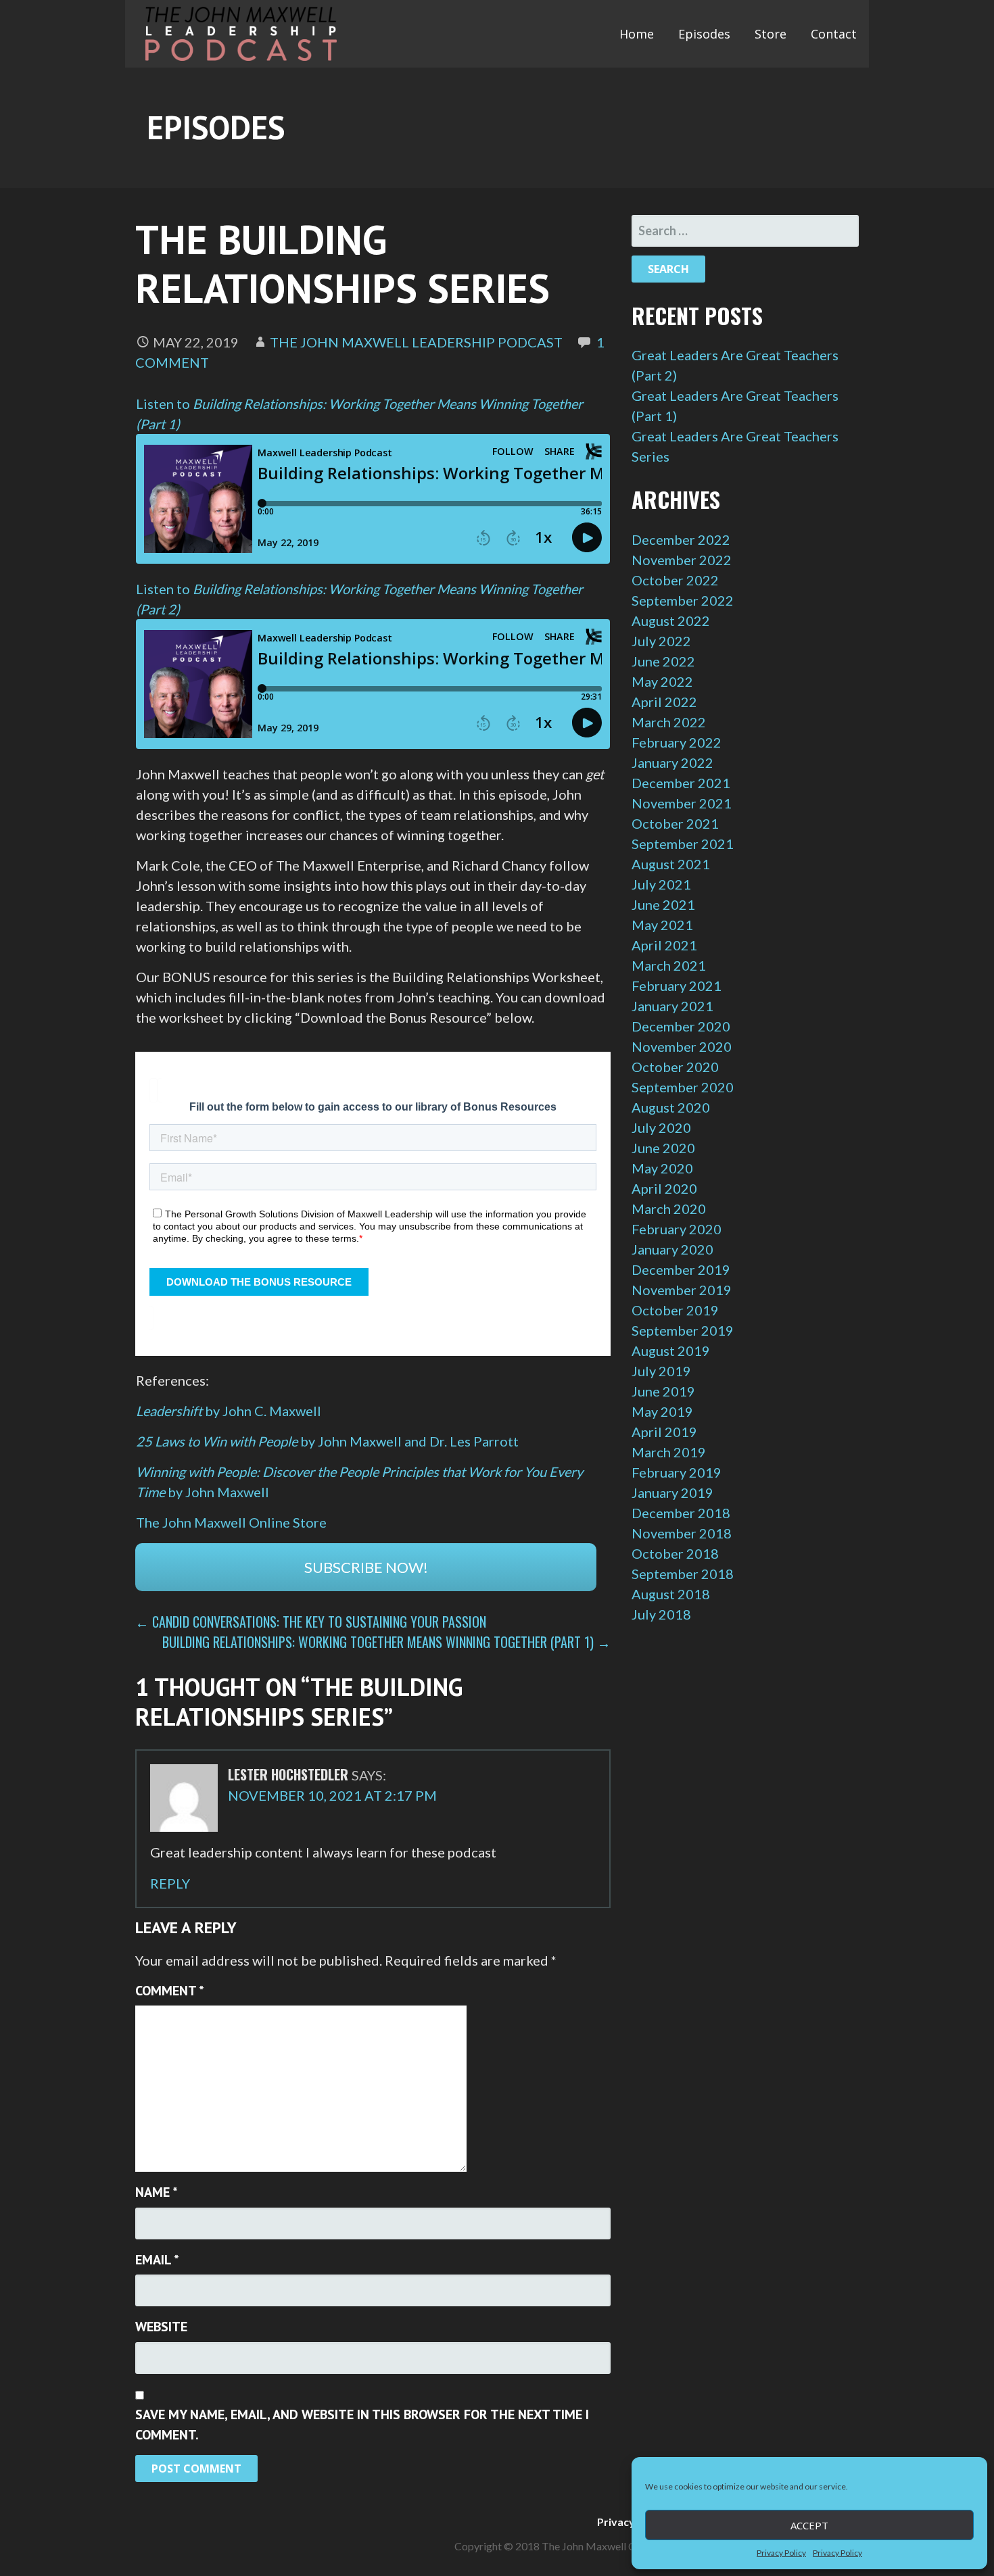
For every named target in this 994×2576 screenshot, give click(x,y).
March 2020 (669, 1209)
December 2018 (681, 1513)
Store (771, 34)
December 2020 (681, 1026)
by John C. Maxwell (229, 1411)
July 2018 (661, 1614)
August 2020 (671, 1107)
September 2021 (683, 844)
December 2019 (681, 1269)
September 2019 (683, 1330)
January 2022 (672, 762)
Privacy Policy (781, 2553)
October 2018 (675, 1553)
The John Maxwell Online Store (231, 1522)
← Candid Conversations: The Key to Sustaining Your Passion (311, 1622)
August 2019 (671, 1351)
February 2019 (677, 1472)
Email (157, 2260)
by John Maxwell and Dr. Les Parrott (327, 1441)
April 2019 (664, 1432)
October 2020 (675, 1067)
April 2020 (664, 1188)
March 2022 (669, 722)
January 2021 (672, 1006)
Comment (170, 1991)
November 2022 (682, 560)
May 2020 (662, 1168)
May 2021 (662, 925)
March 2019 (669, 1452)
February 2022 (677, 742)
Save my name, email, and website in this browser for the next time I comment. (362, 2425)
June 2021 (663, 904)
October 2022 (675, 580)
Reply (170, 1883)
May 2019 (662, 1411)
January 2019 (672, 1492)
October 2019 (675, 1310)
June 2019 (663, 1391)
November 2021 (682, 803)
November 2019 (682, 1290)
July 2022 (661, 641)
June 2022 (663, 661)
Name (157, 2192)
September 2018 (683, 1574)
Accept (809, 2525)
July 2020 (661, 1127)
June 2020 (663, 1148)
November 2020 (682, 1046)
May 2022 (662, 681)
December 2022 (681, 539)
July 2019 (661, 1371)
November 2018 (682, 1533)
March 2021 (669, 965)
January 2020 (672, 1249)
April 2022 (664, 702)
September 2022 (683, 600)
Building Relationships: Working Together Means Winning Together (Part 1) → (386, 1642)
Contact (834, 34)
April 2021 (664, 945)
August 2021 (671, 864)
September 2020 (683, 1087)
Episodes (704, 34)
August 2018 (671, 1594)
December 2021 (681, 783)
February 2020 (677, 1229)
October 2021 (675, 823)
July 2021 (661, 884)
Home (637, 34)
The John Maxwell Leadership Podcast (416, 342)
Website (161, 2327)
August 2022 (671, 621)
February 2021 (677, 986)
